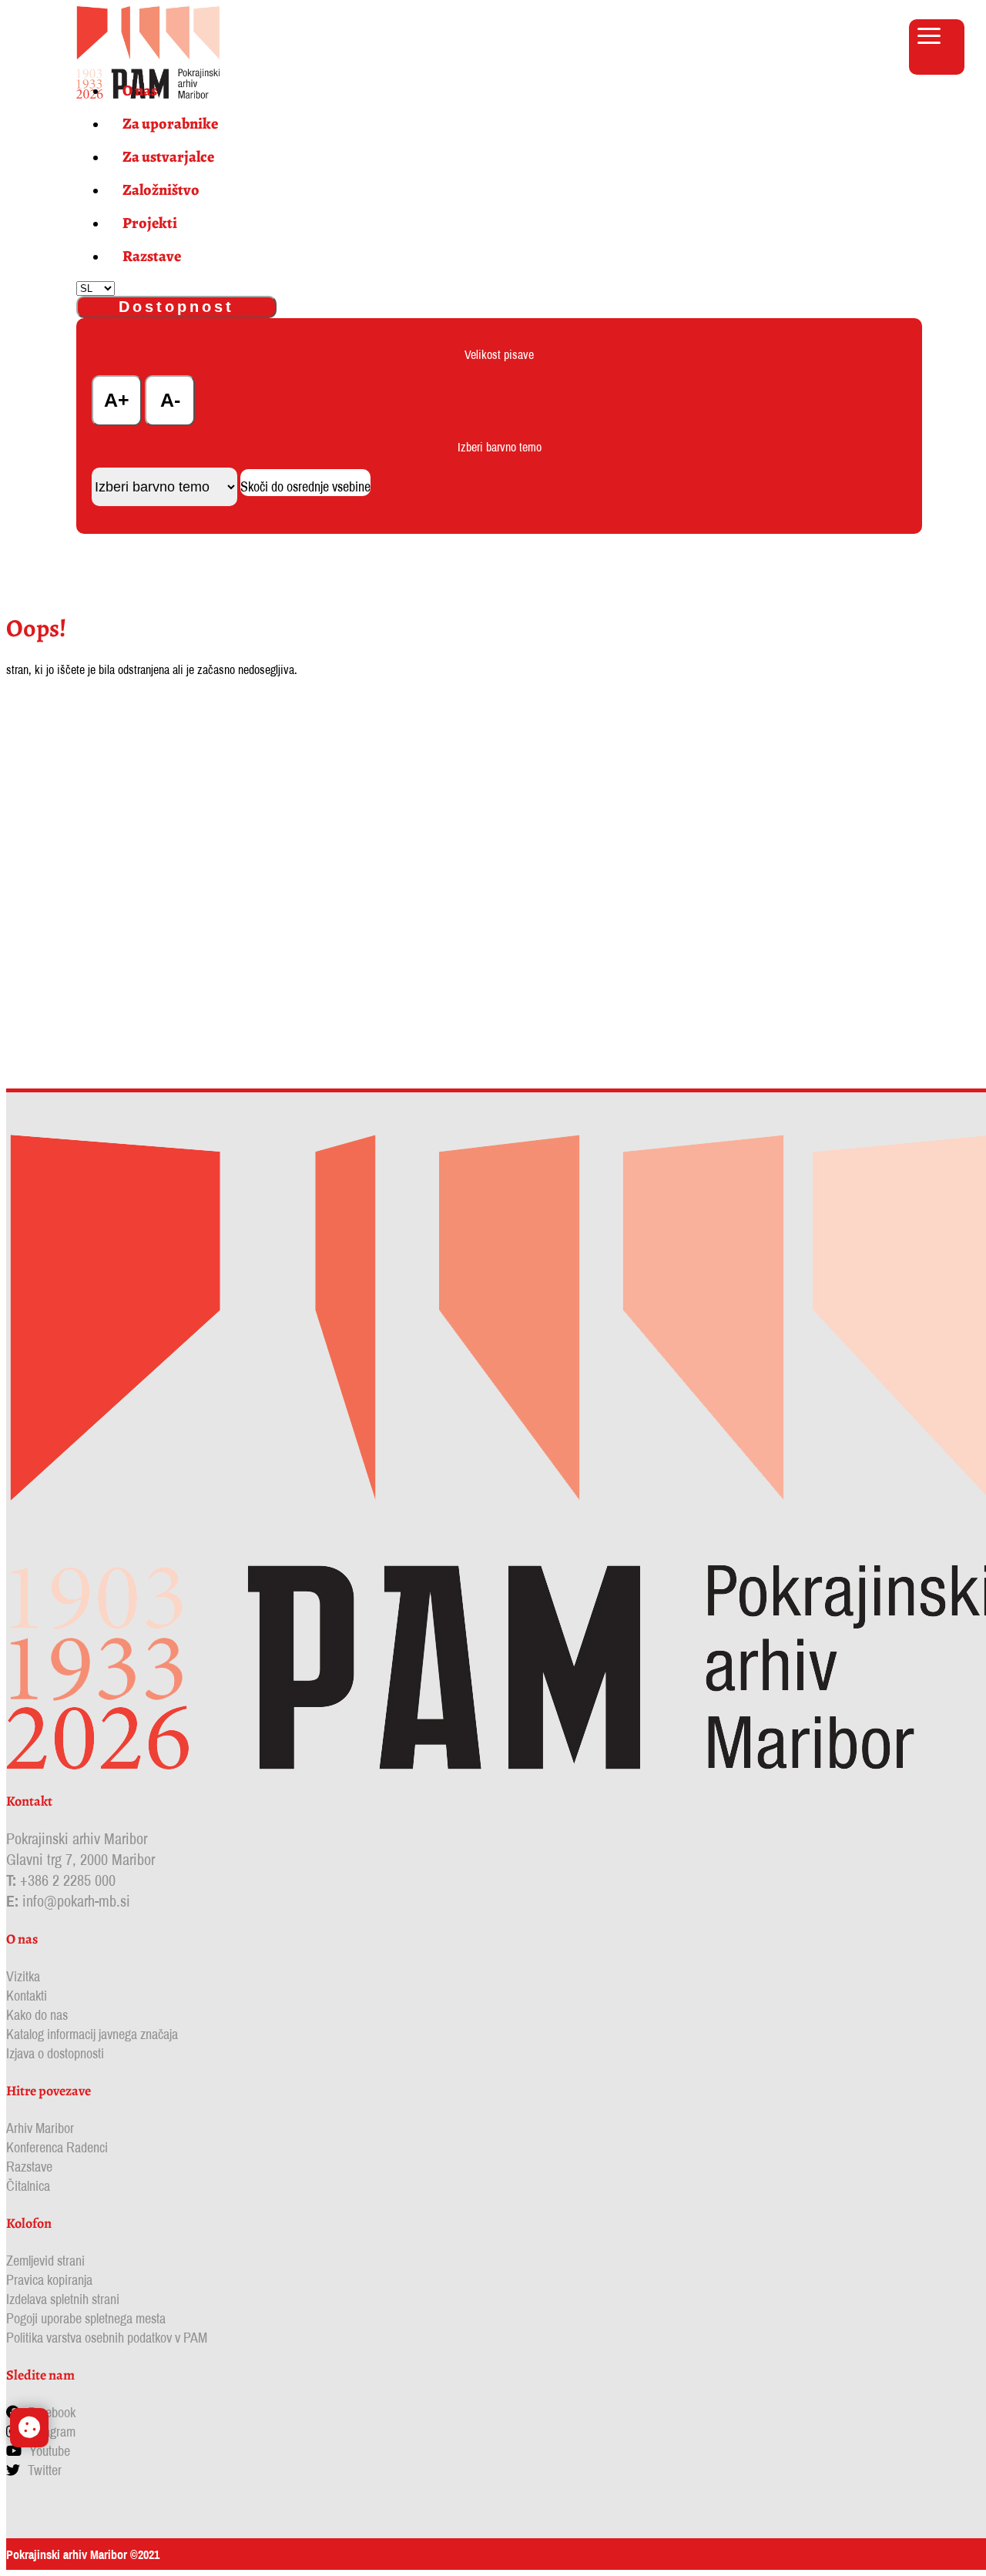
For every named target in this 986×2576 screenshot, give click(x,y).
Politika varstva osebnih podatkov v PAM (107, 2338)
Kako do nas (37, 2015)
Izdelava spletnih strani (63, 2299)
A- (170, 400)
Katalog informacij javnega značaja (92, 2034)
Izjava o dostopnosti (55, 2053)
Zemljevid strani (45, 2261)
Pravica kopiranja (49, 2280)
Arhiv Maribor (40, 2128)
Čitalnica (28, 2186)
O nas (140, 91)
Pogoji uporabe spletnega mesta (86, 2318)
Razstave (152, 256)
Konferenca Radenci (57, 2147)
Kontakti (27, 1996)
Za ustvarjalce (168, 157)
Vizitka (23, 1976)
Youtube (50, 2451)
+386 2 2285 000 (68, 1880)
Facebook (52, 2412)
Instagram (51, 2432)
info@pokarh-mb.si (76, 1901)
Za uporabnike (170, 124)
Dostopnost (176, 307)
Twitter (45, 2470)
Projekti (150, 223)
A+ (117, 400)
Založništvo (161, 190)
